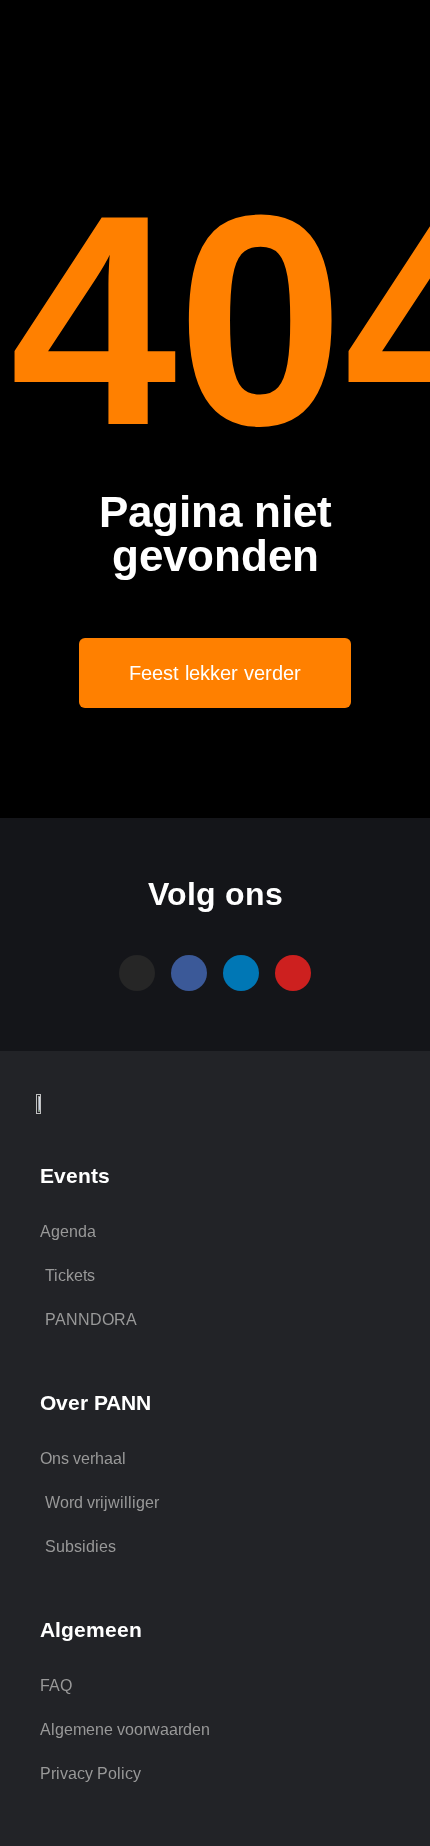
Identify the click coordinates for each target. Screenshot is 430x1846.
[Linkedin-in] (241, 973)
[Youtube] (293, 973)
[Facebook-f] (189, 973)
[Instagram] (137, 973)
